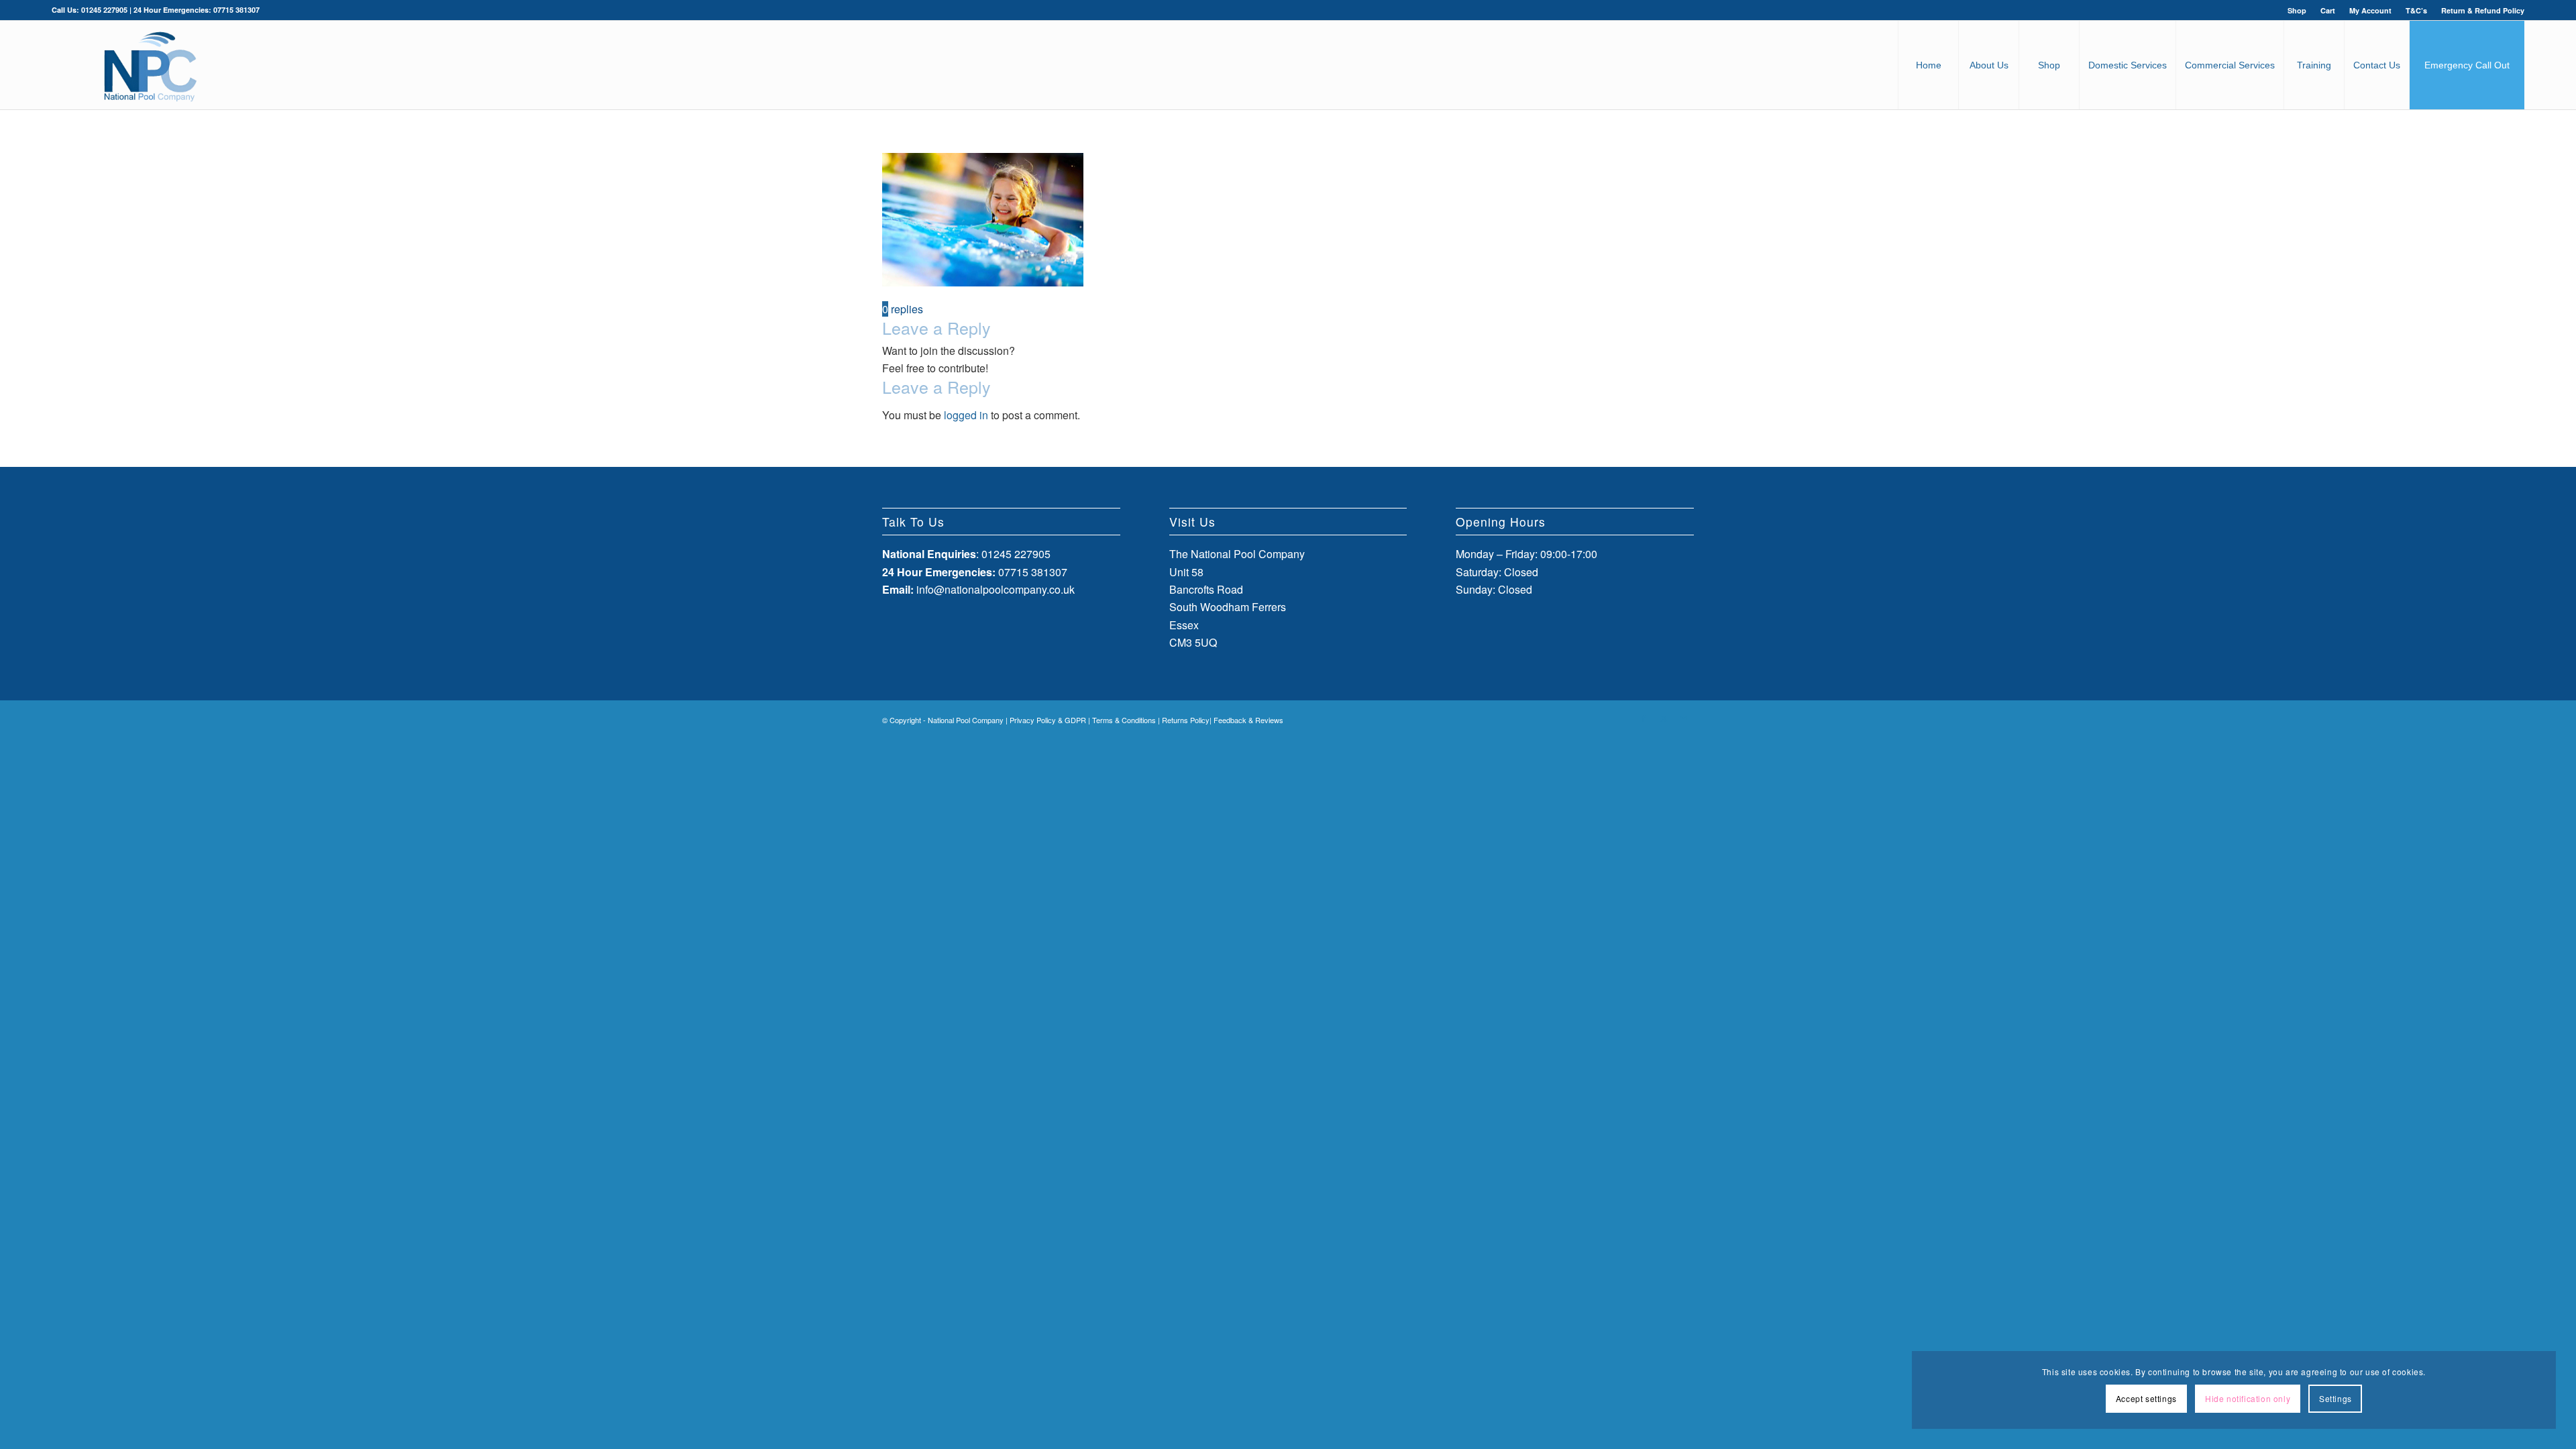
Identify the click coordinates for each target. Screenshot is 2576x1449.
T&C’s (2416, 10)
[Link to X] (1664, 718)
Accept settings (2146, 1398)
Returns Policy (1186, 720)
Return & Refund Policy (2483, 10)
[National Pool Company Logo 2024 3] (150, 65)
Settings (2336, 1398)
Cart (2328, 10)
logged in (966, 415)
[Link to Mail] (1684, 718)
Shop (2297, 10)
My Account (2370, 10)
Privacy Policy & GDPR (1048, 720)
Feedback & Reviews (1248, 720)
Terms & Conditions (1124, 720)
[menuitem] (2297, 10)
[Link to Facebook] (1644, 718)
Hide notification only (2248, 1398)
